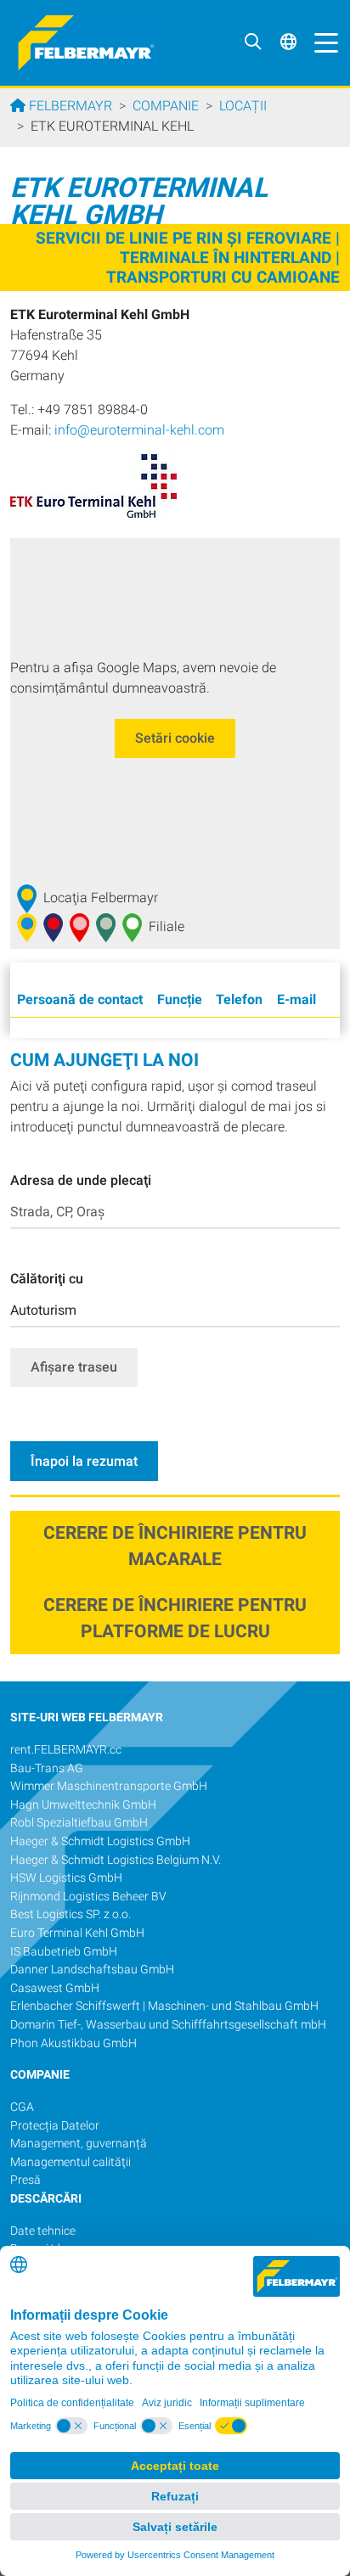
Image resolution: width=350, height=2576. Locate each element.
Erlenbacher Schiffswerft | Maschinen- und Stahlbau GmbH (164, 2006)
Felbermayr (69, 106)
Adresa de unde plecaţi (81, 1180)
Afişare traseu (74, 1367)
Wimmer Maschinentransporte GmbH (109, 1786)
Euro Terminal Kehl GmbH (77, 1933)
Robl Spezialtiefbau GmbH (79, 1823)
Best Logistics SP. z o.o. (71, 1914)
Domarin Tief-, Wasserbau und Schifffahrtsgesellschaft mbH (168, 2025)
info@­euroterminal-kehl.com (139, 430)
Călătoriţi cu (47, 1279)
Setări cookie (175, 738)
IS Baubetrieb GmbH (64, 1952)
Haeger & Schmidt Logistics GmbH (100, 1841)
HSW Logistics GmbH (66, 1878)
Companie (166, 106)
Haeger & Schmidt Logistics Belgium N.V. (116, 1860)
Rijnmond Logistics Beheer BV (90, 1897)
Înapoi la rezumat (84, 1461)
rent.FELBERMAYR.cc (66, 1750)
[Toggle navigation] (322, 42)
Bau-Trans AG (47, 1768)
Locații (243, 106)
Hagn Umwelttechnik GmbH (83, 1805)
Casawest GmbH (55, 1988)
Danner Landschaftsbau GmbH (92, 1970)
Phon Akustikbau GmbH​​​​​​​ (73, 2043)
